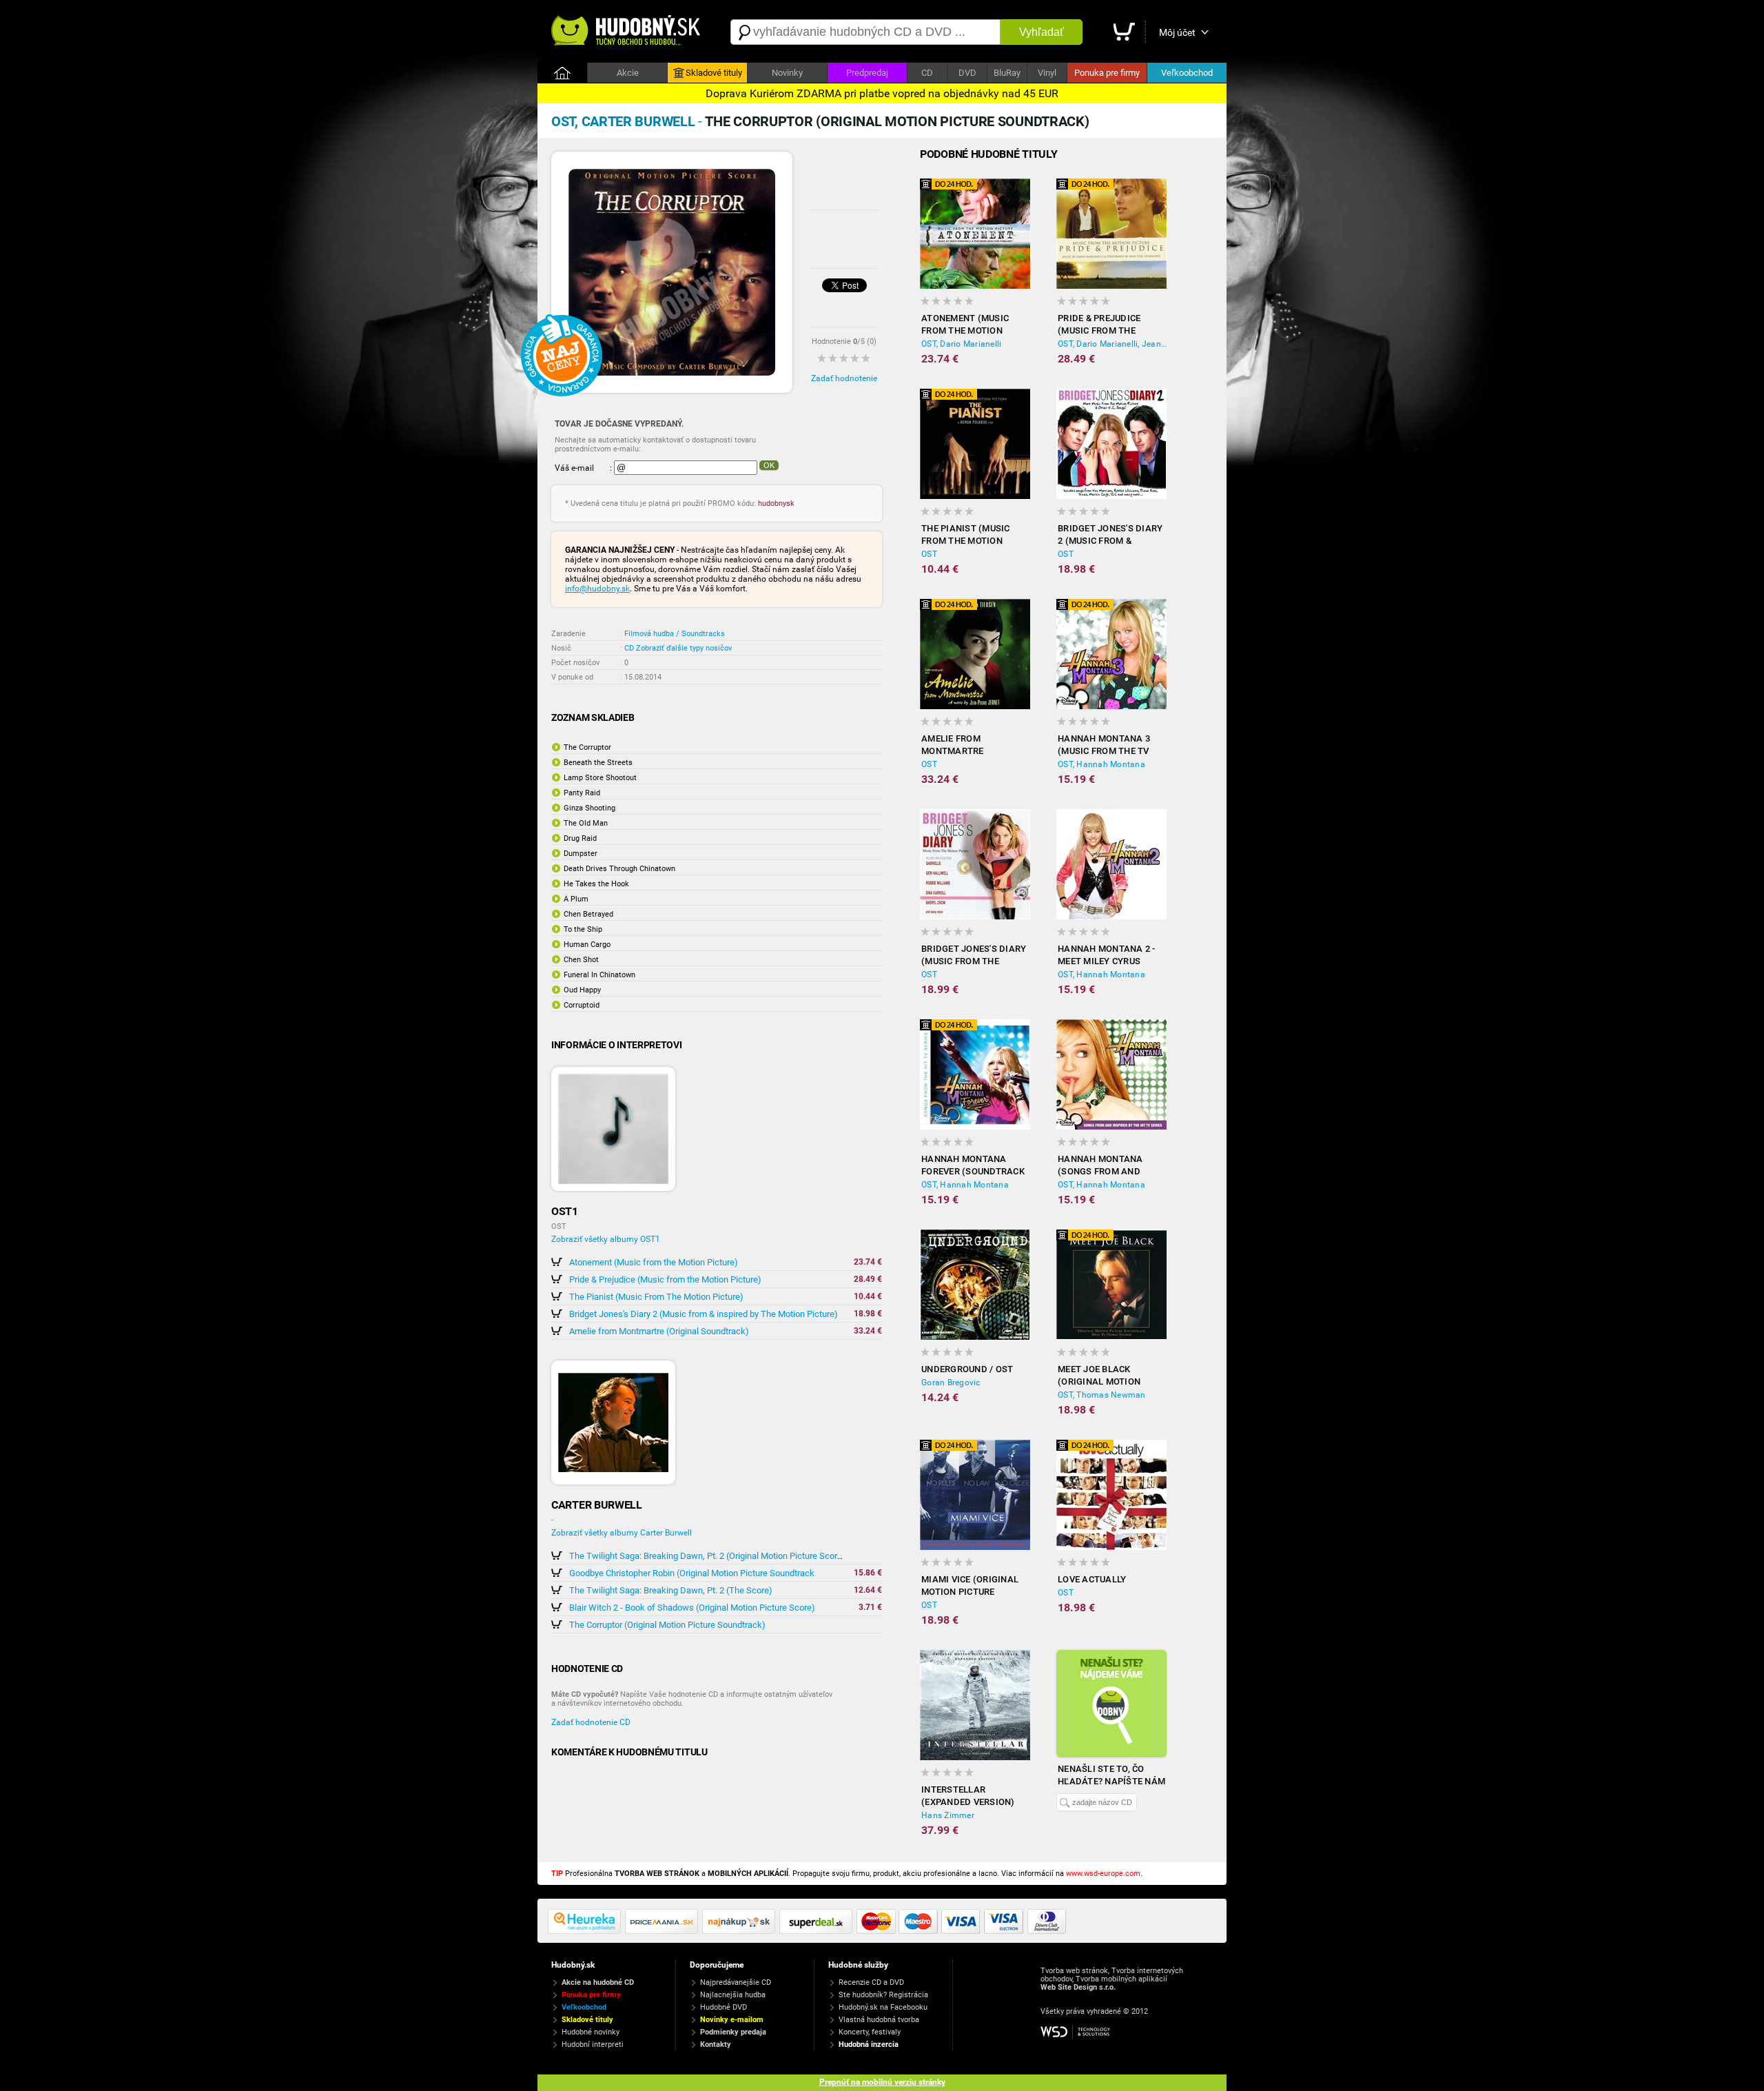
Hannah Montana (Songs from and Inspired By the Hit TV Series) (1110, 1166)
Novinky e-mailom (732, 2020)
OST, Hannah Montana (1101, 764)
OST (929, 554)
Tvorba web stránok (1074, 1971)
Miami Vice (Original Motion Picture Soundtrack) (970, 1586)
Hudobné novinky (591, 2032)
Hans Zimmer (948, 1815)
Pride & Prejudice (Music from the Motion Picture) (665, 1279)
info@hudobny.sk (597, 589)
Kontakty (716, 2044)
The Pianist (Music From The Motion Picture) (656, 1297)
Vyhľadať (1042, 32)
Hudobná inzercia (869, 2044)
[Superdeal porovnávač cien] (818, 1931)
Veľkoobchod (1187, 73)
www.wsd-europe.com (1103, 1874)
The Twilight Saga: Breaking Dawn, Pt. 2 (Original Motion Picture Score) (707, 1556)
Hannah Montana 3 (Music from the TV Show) (1104, 745)
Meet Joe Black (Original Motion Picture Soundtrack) (1108, 1376)
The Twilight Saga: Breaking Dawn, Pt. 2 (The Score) (671, 1590)
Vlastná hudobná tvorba (879, 2020)
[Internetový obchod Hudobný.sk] (627, 32)
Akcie (628, 73)
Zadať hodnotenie (844, 378)
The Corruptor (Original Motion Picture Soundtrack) (667, 1625)
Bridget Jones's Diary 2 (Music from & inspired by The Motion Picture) (704, 1314)
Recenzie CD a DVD (871, 1982)
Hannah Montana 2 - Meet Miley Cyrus (1107, 955)
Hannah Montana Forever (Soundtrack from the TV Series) (973, 1166)
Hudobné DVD (724, 2007)
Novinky (787, 73)
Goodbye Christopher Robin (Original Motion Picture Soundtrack (692, 1573)
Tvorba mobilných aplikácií (1121, 1979)
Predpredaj (867, 73)
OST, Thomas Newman (1102, 1395)
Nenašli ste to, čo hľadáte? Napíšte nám (1111, 1775)
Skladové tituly (714, 73)
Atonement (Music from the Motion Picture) (654, 1262)
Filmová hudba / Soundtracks (675, 634)
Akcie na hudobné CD (598, 1982)
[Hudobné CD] (664, 1931)
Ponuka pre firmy (1107, 73)
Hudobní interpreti (593, 2044)
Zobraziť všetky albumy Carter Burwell (622, 1533)
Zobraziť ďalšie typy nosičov (684, 648)
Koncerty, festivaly (870, 2032)
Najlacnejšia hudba (733, 1995)
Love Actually (1092, 1579)
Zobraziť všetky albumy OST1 (606, 1239)
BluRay (1007, 73)
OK (769, 465)
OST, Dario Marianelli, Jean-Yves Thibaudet (1112, 344)
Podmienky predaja (733, 2032)
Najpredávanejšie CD (736, 1982)
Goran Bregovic (951, 1383)
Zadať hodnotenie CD (591, 1722)
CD (927, 73)
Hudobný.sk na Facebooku (883, 2007)
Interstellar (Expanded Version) (968, 1796)
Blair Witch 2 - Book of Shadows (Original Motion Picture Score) (692, 1608)
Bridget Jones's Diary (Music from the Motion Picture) (974, 956)
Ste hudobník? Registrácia (883, 1995)
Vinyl (1047, 73)
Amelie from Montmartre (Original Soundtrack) (659, 1331)
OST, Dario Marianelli (961, 344)
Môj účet (1177, 32)
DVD (967, 73)
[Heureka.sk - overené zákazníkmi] (586, 1931)
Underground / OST (967, 1369)
